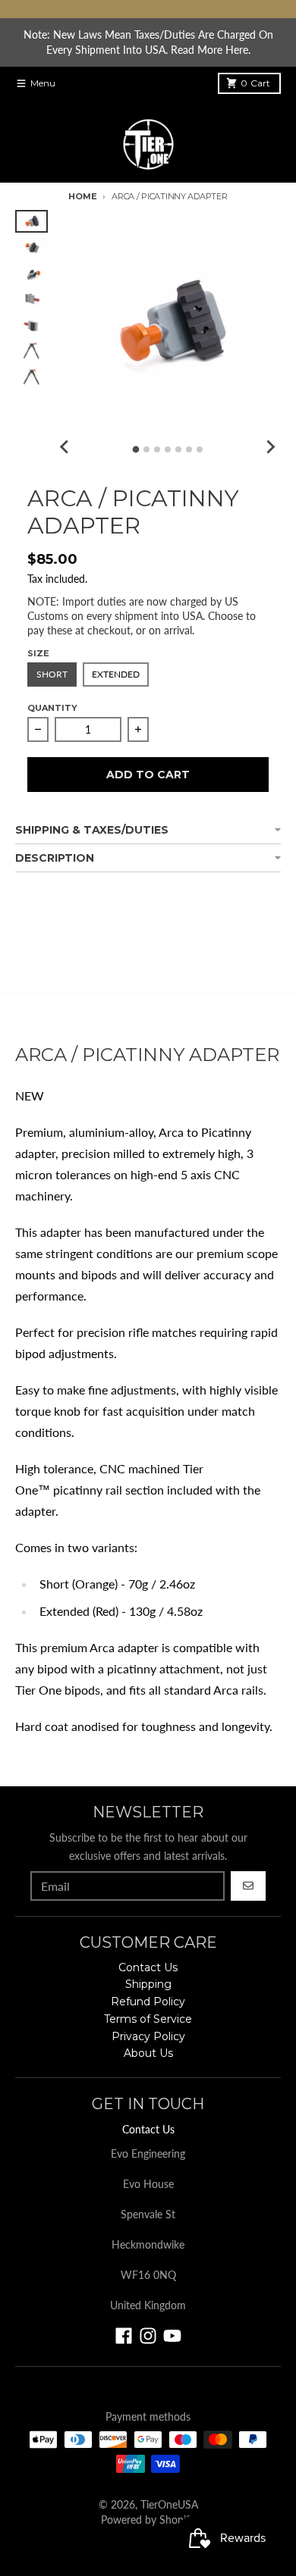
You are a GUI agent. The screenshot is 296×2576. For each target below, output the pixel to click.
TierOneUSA (169, 2504)
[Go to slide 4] (168, 449)
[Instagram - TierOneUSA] (148, 2336)
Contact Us (148, 2129)
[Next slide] (270, 447)
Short (52, 674)
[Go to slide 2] (146, 449)
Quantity (52, 708)
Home (82, 196)
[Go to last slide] (65, 447)
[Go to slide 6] (189, 449)
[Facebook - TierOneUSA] (124, 2336)
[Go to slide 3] (157, 449)
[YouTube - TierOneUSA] (172, 2336)
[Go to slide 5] (178, 449)
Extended (116, 674)
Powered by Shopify (148, 2520)
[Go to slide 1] (135, 449)
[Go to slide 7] (200, 449)
